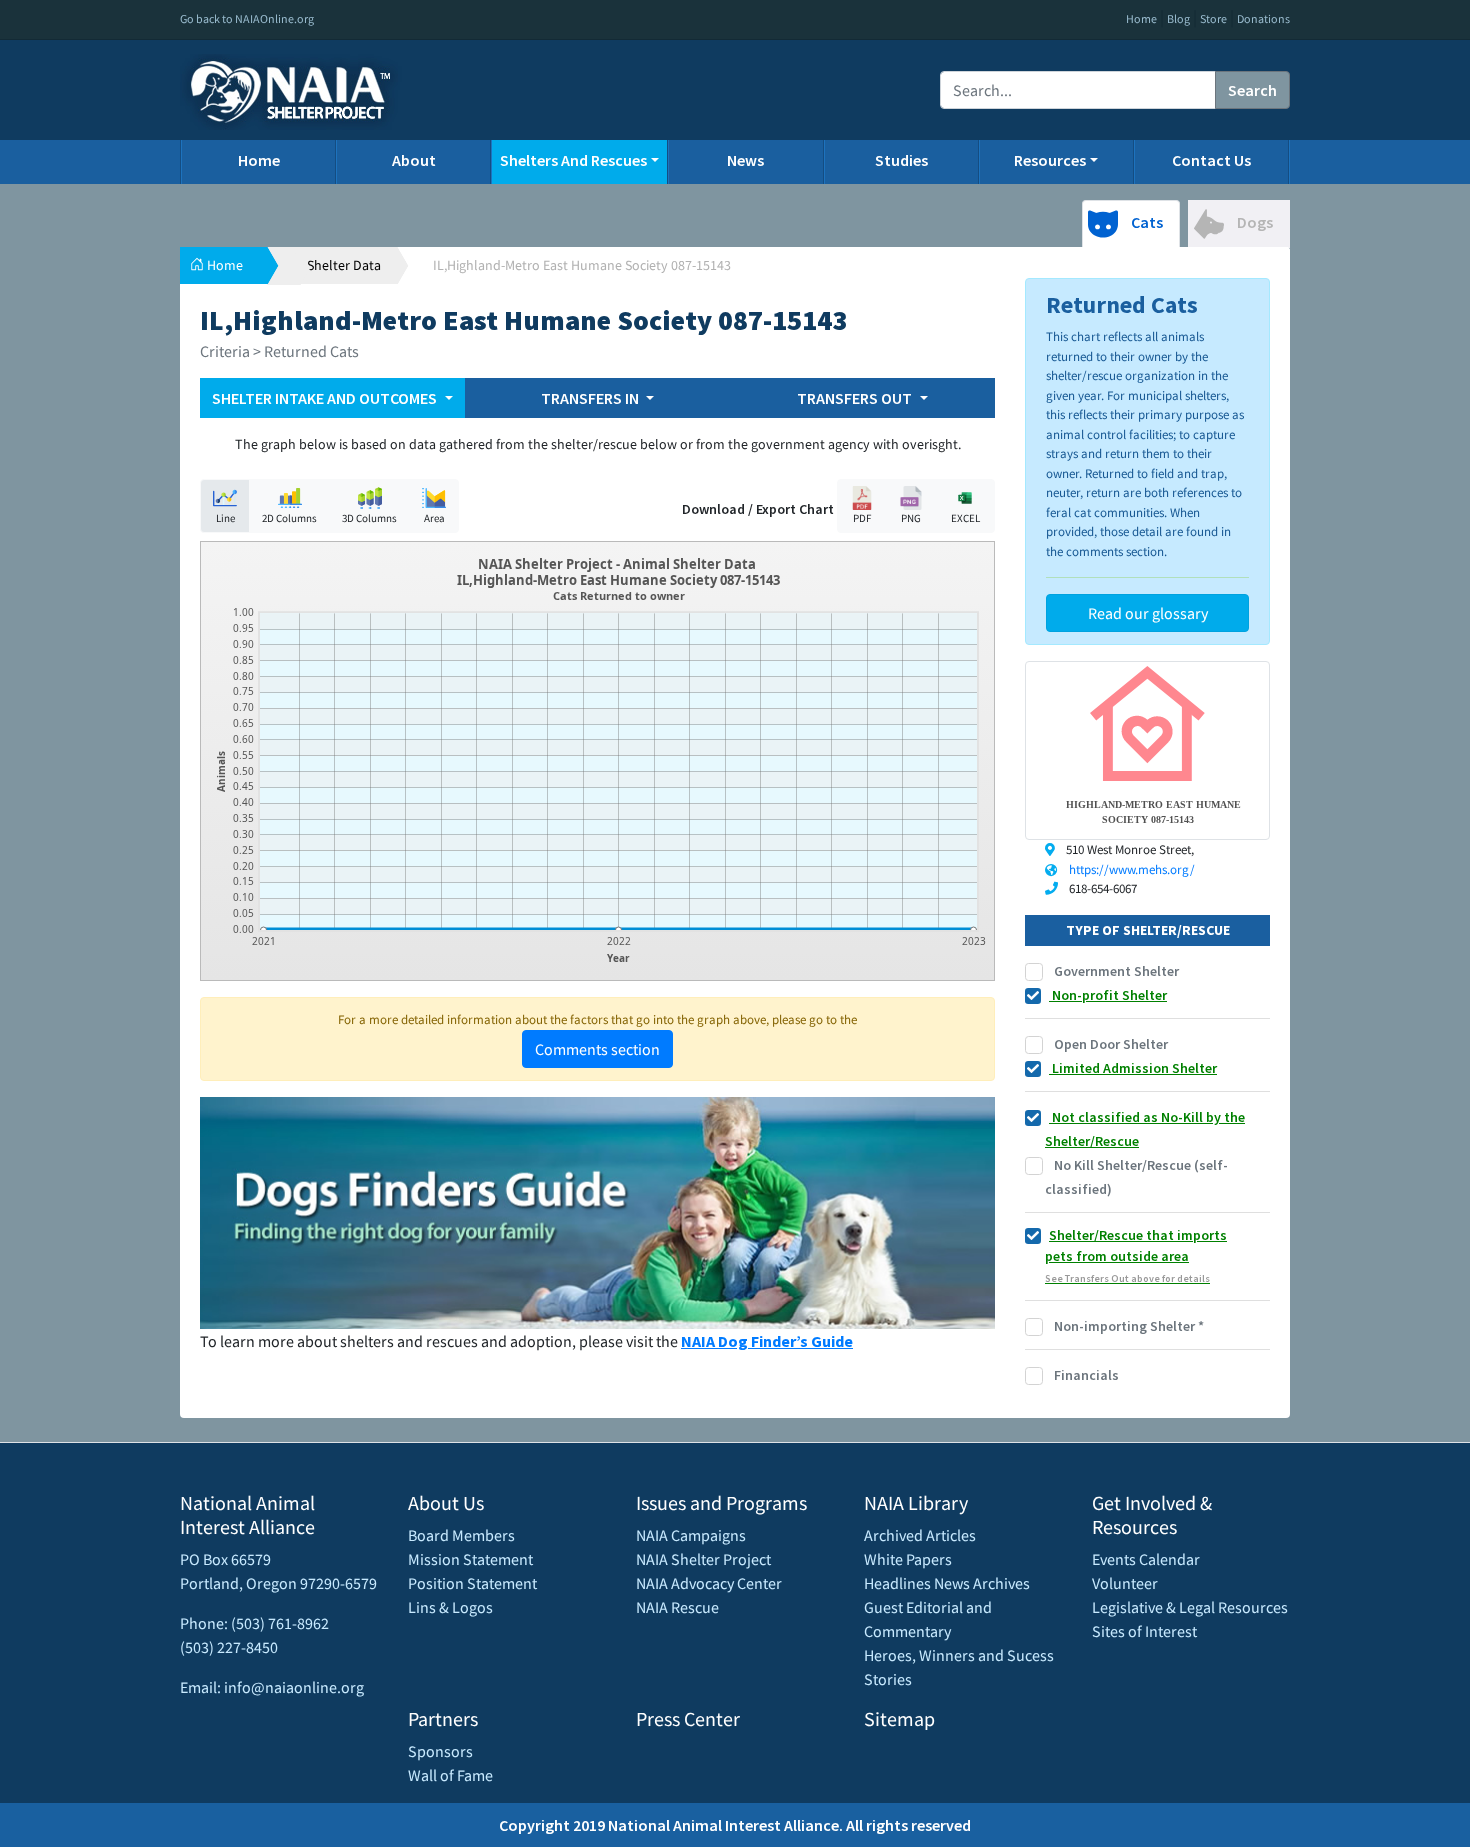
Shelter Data (344, 265)
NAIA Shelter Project (703, 1559)
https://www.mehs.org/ (1132, 869)
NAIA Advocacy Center (709, 1583)
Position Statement (472, 1583)
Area (434, 518)
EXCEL (965, 518)
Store (1213, 18)
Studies (901, 160)
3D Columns (369, 518)
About (414, 160)
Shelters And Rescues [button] (573, 160)
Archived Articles (920, 1535)
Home (1141, 18)
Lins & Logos (450, 1607)
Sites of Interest (1144, 1631)
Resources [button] (1050, 160)
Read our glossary (1148, 613)
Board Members (461, 1535)
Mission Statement (470, 1559)
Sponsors (440, 1751)
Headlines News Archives (947, 1583)
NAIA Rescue (677, 1607)
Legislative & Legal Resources (1190, 1607)
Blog (1178, 18)
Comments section (597, 1049)
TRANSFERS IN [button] (591, 398)
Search (1252, 90)
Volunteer (1125, 1583)
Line (225, 518)
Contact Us (1211, 160)
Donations (1263, 18)
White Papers (908, 1559)
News (745, 160)
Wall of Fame (450, 1775)
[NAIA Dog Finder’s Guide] (597, 1211)
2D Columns (289, 518)
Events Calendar (1146, 1559)
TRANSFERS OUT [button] (856, 398)
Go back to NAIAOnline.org (247, 18)
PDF (862, 518)
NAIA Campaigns (691, 1535)
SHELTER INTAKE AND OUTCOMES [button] (326, 398)
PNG (911, 518)
